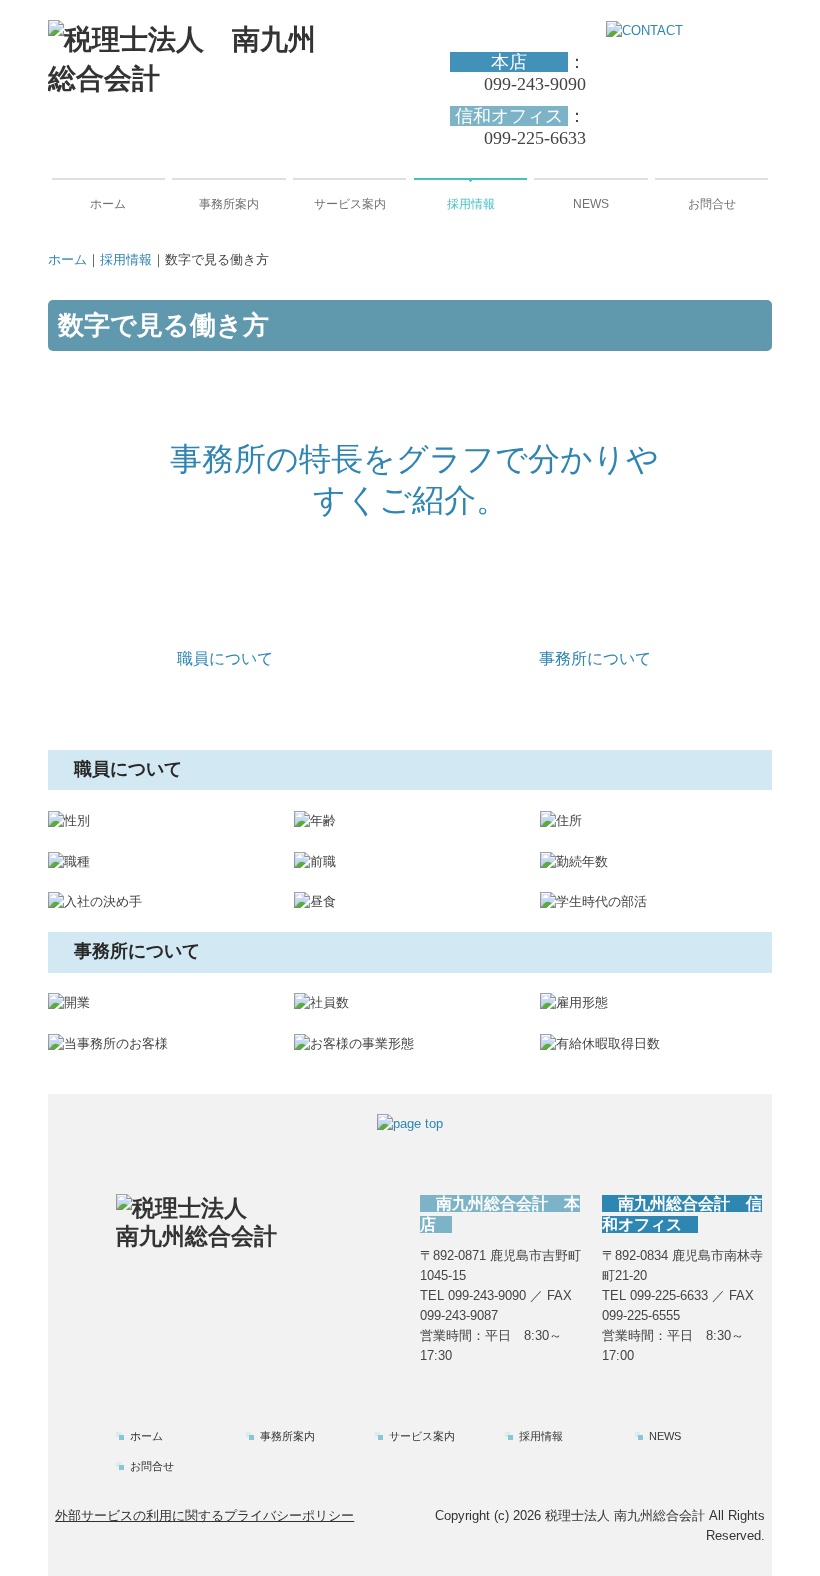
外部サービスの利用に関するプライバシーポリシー (204, 1515)
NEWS (591, 204)
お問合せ (712, 204)
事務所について (595, 658)
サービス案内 (350, 204)
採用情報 (471, 204)
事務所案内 (229, 204)
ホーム (108, 204)
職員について (225, 658)
